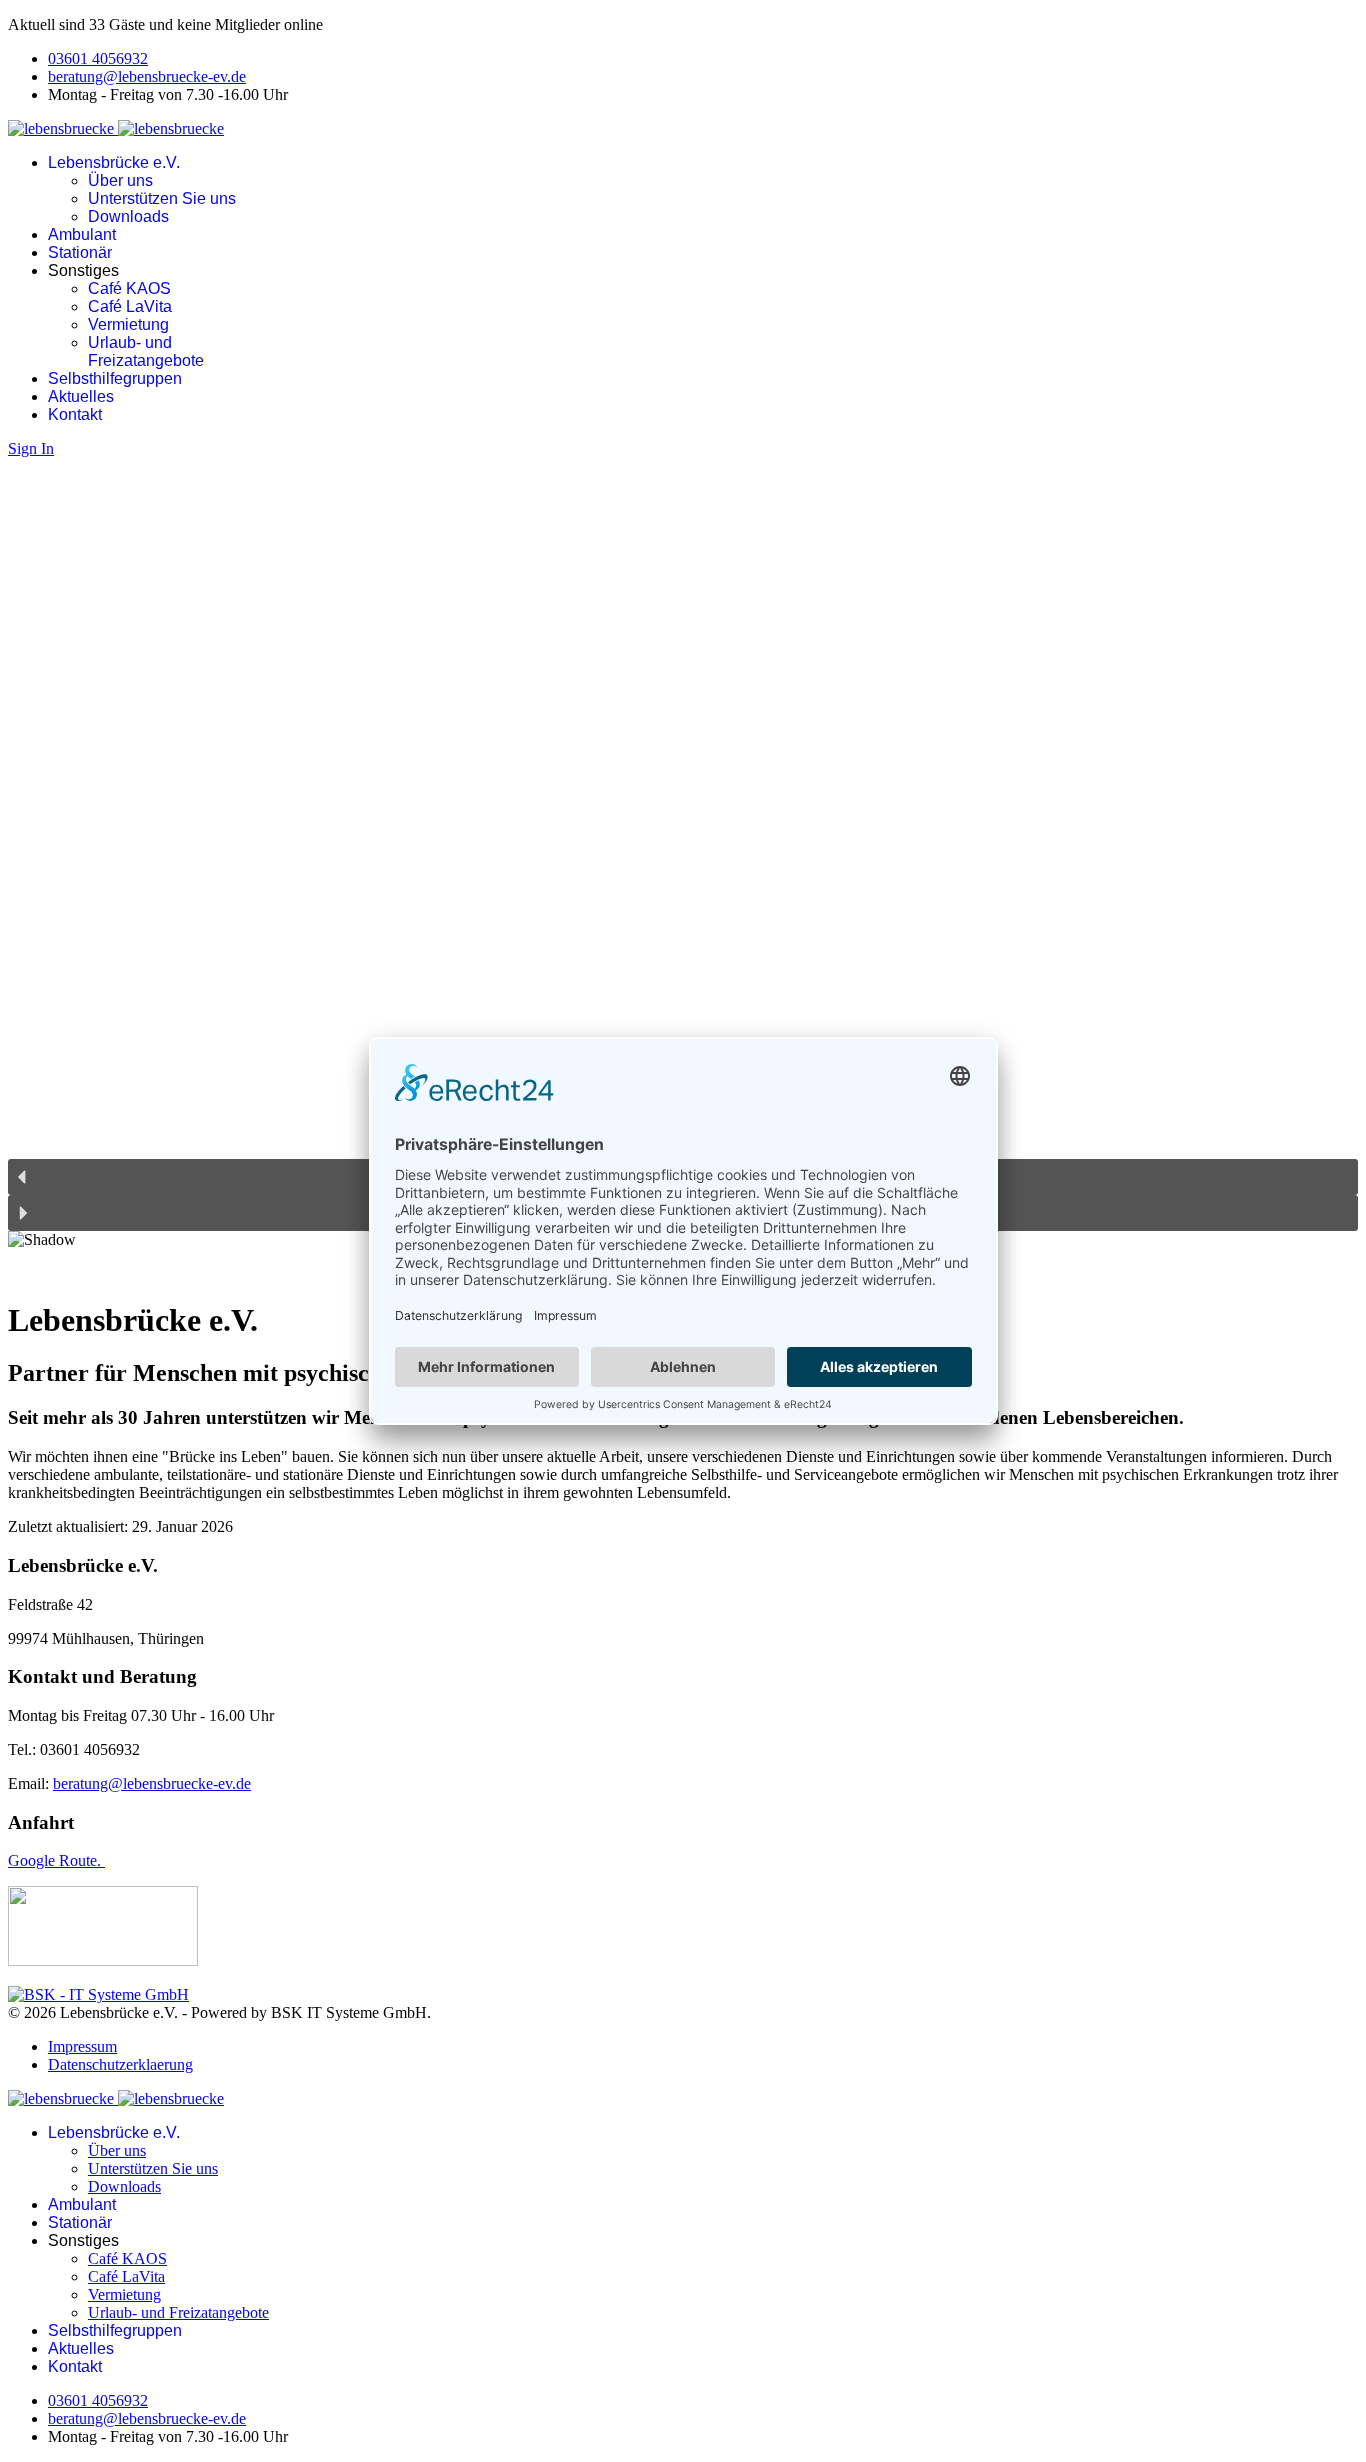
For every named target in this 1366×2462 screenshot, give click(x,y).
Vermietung (128, 324)
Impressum (82, 2046)
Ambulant (82, 234)
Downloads (128, 216)
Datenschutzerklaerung (120, 2064)
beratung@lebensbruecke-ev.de (147, 76)
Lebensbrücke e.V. (114, 162)
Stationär (80, 252)
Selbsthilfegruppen (115, 378)
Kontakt (75, 414)
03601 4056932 (98, 58)
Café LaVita (130, 306)
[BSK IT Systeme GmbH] (98, 1994)
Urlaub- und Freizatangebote (146, 351)
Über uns (120, 180)
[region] (683, 869)
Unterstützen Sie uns (162, 198)
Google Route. (56, 1860)
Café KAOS (129, 288)
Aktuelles (81, 396)
